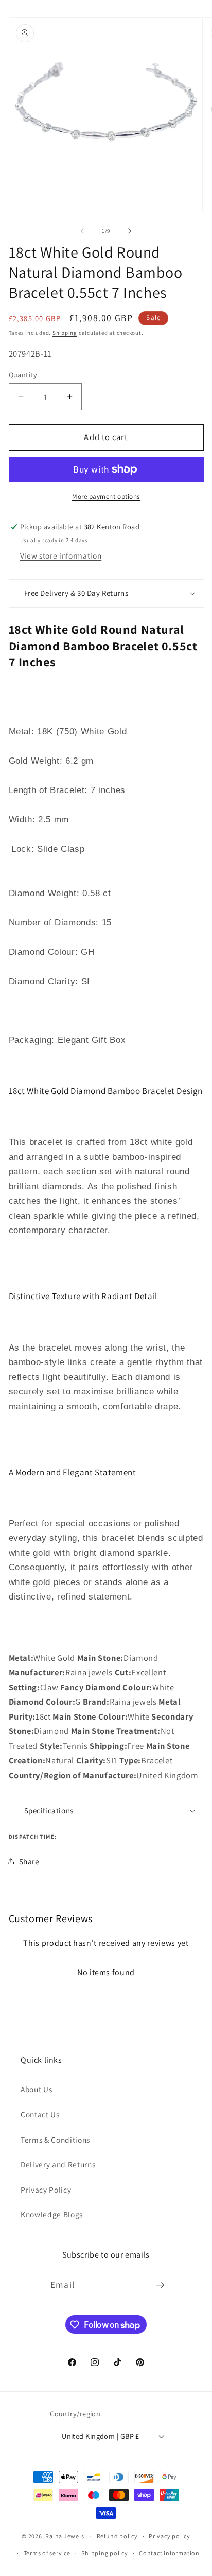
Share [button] (29, 1861)
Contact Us (40, 2114)
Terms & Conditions (55, 2140)
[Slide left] (82, 231)
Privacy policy (170, 2536)
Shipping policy (105, 2553)
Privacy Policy (46, 2190)
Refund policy (117, 2536)
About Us (36, 2089)
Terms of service (47, 2553)
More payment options (106, 496)
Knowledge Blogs (52, 2214)
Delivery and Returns (58, 2164)
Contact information (169, 2553)
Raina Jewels (65, 2536)
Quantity (23, 374)
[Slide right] (130, 231)
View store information (61, 555)
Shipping (65, 333)
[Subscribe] (160, 2285)
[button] (106, 593)
